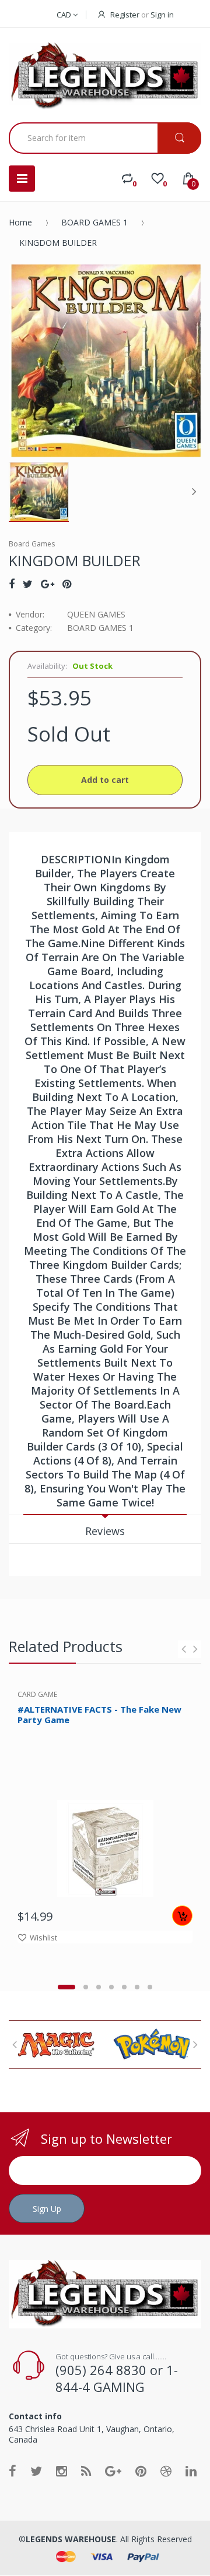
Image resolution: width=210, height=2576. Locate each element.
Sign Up (47, 2209)
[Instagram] (62, 2471)
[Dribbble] (166, 2471)
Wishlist (43, 1938)
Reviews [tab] (105, 1531)
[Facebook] (12, 584)
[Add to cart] (182, 1916)
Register (125, 15)
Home (20, 222)
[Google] (48, 584)
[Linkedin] (191, 2471)
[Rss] (86, 2471)
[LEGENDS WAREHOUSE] (105, 77)
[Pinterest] (67, 584)
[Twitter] (28, 584)
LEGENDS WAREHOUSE (71, 2539)
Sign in (162, 15)
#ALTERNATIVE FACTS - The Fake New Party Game (99, 1715)
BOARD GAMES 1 (94, 222)
